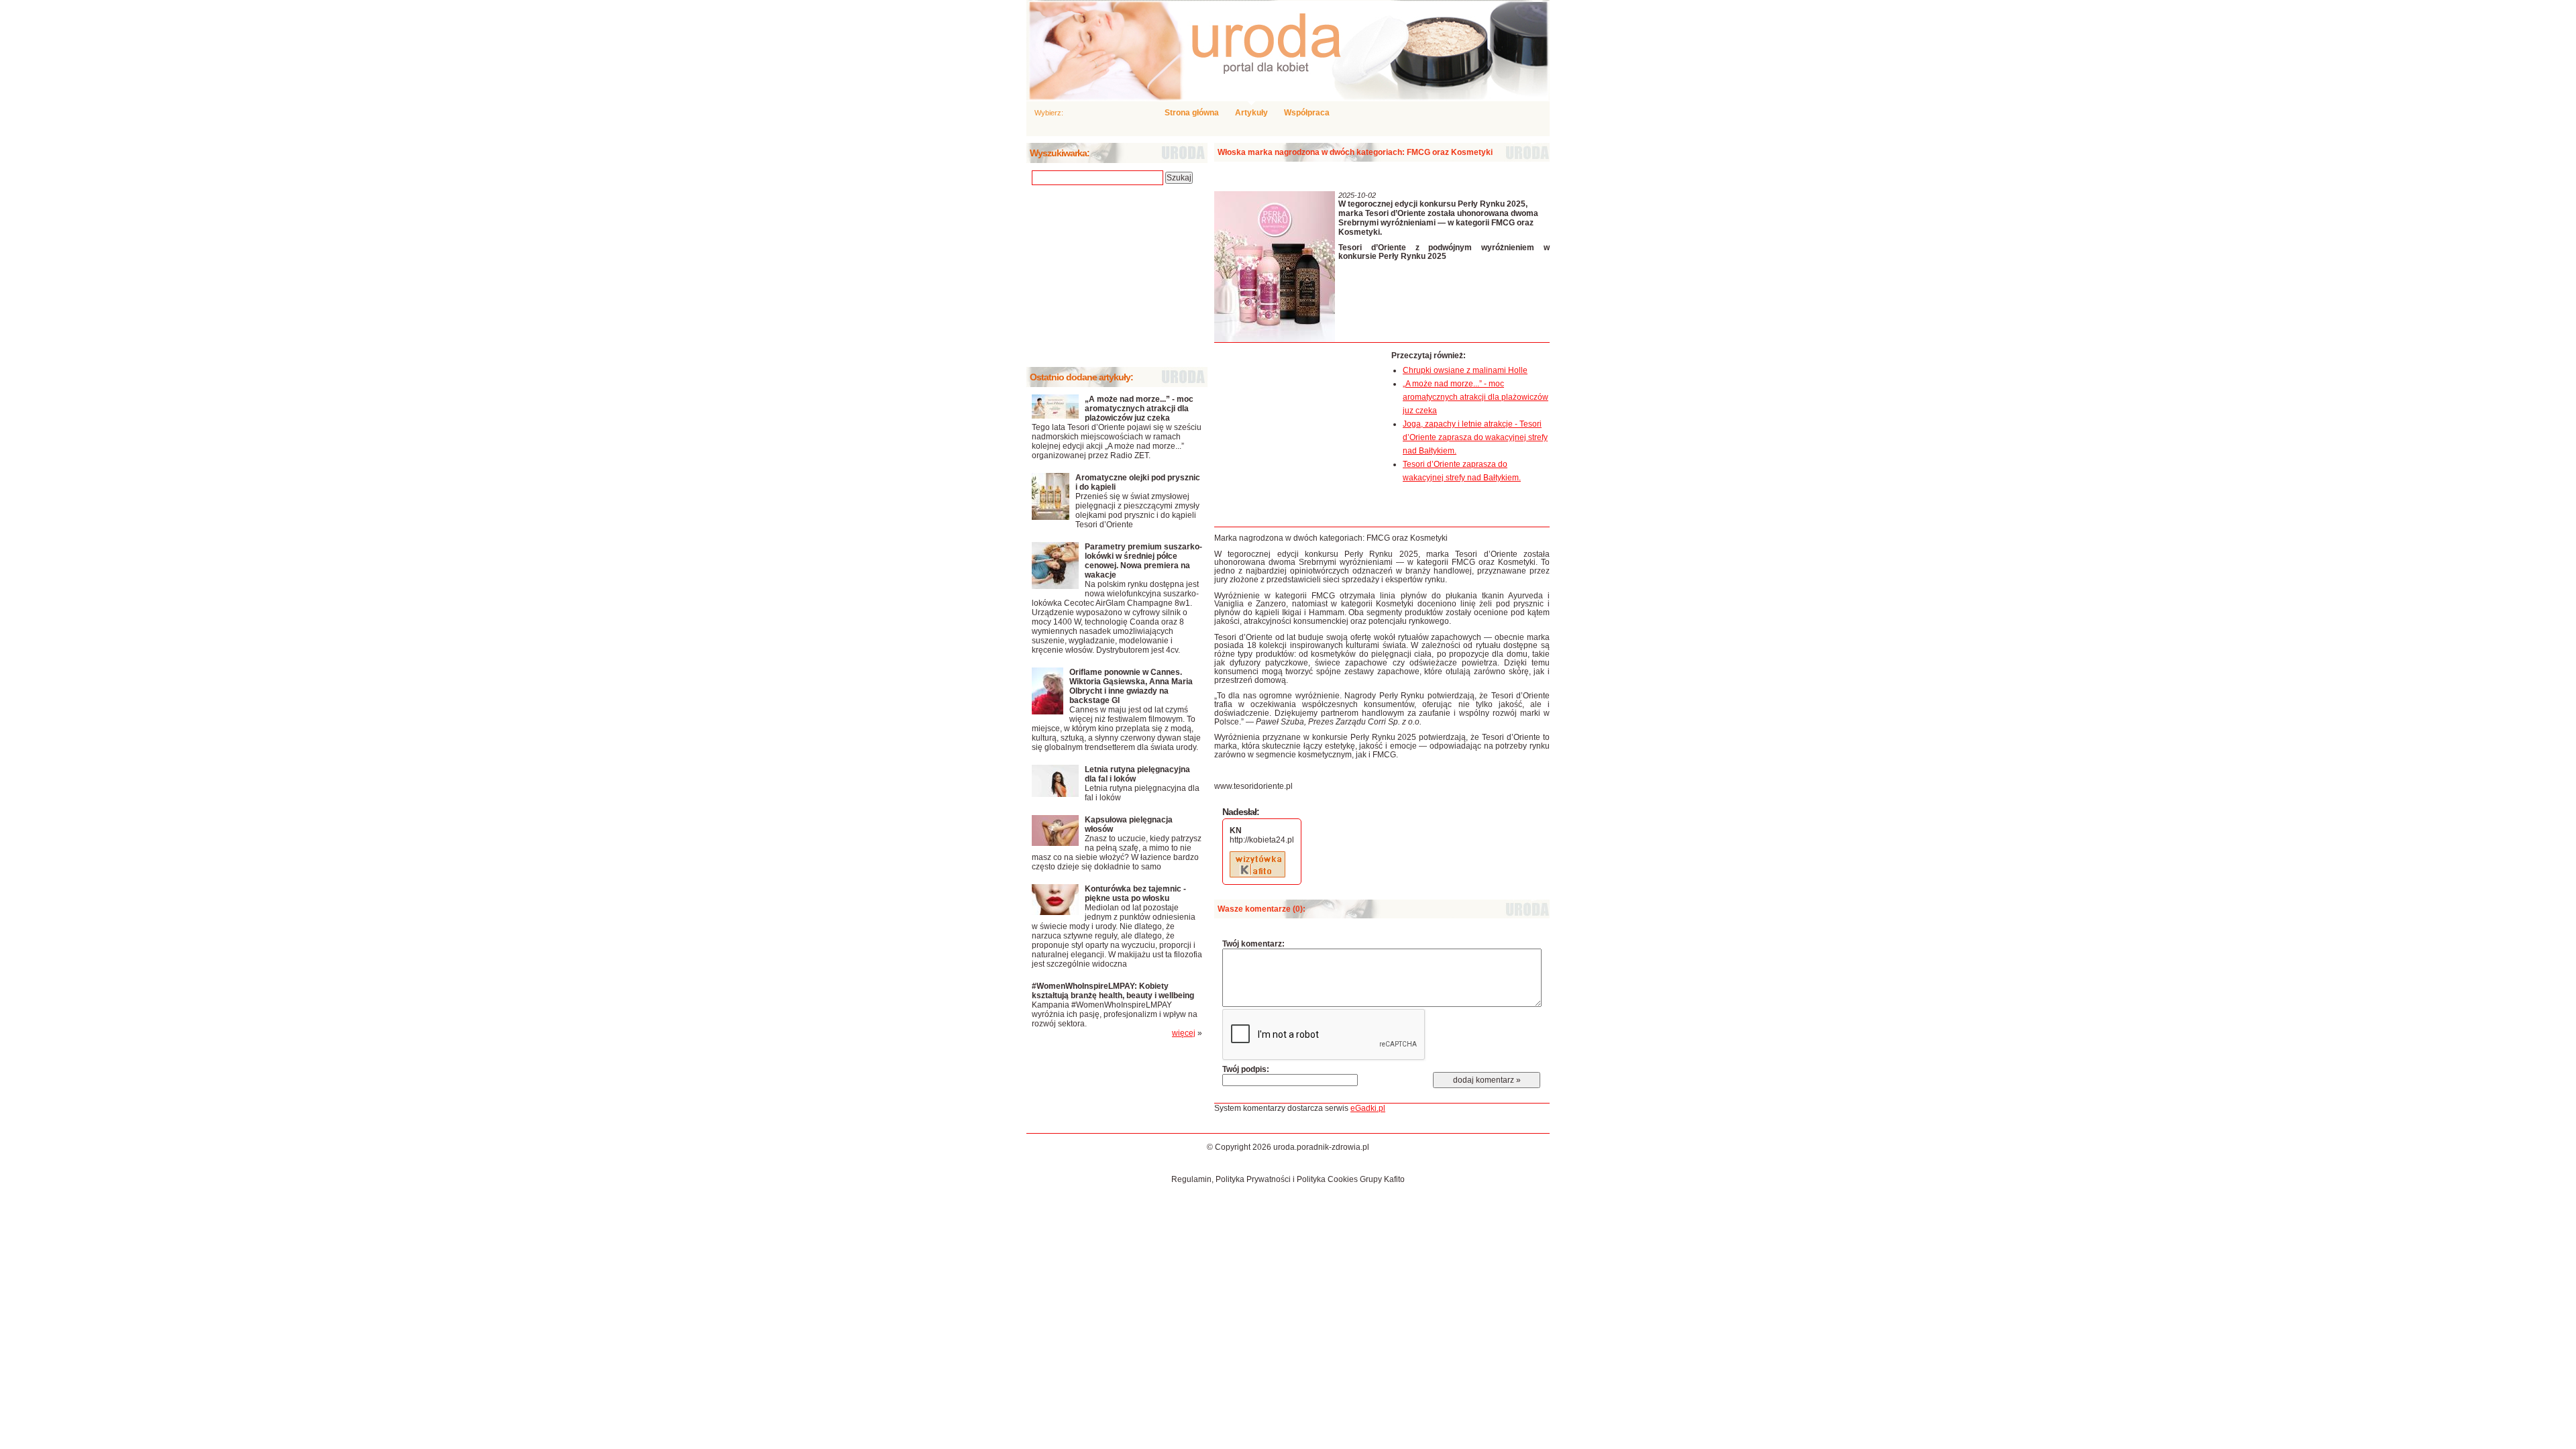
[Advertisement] (1299, 435)
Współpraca (1307, 113)
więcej (1184, 1033)
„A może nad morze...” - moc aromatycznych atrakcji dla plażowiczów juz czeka (1475, 397)
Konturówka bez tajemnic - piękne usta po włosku (1135, 894)
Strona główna (1192, 113)
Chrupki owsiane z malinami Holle (1465, 370)
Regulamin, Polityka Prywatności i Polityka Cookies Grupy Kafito (1288, 1179)
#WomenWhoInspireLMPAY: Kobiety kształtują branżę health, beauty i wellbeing (1113, 991)
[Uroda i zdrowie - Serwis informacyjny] (1288, 50)
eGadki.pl (1368, 1108)
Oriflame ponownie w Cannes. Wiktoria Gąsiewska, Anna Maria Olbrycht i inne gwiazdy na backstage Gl (1131, 686)
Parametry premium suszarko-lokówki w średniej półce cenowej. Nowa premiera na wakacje (1143, 561)
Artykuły (1251, 113)
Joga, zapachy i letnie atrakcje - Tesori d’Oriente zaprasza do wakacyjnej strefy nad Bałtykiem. (1475, 437)
